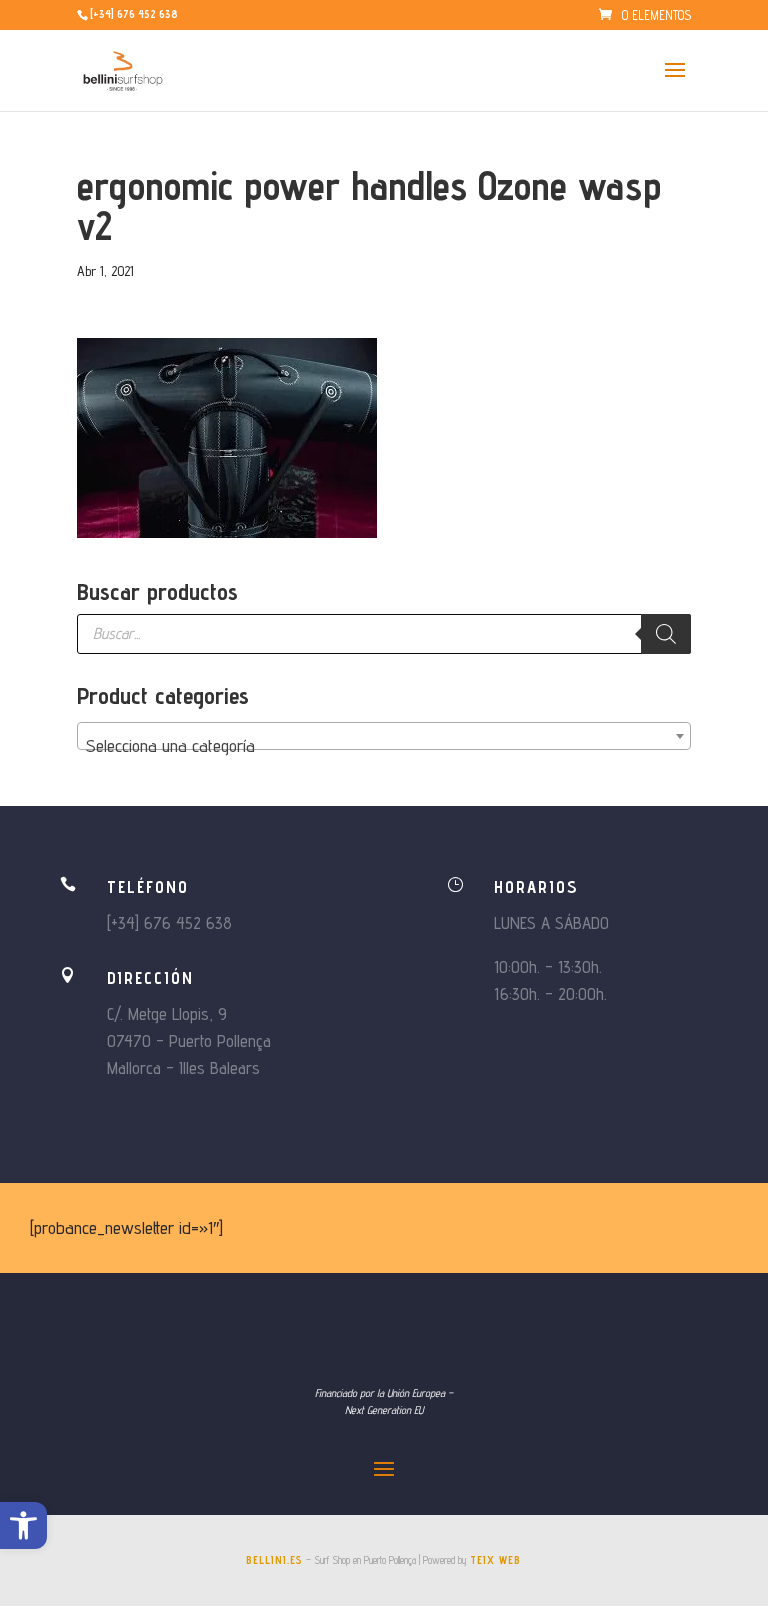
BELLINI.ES (274, 1560)
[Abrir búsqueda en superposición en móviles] (384, 634)
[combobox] (384, 736)
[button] (23, 1525)
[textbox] (384, 746)
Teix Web (495, 1560)
